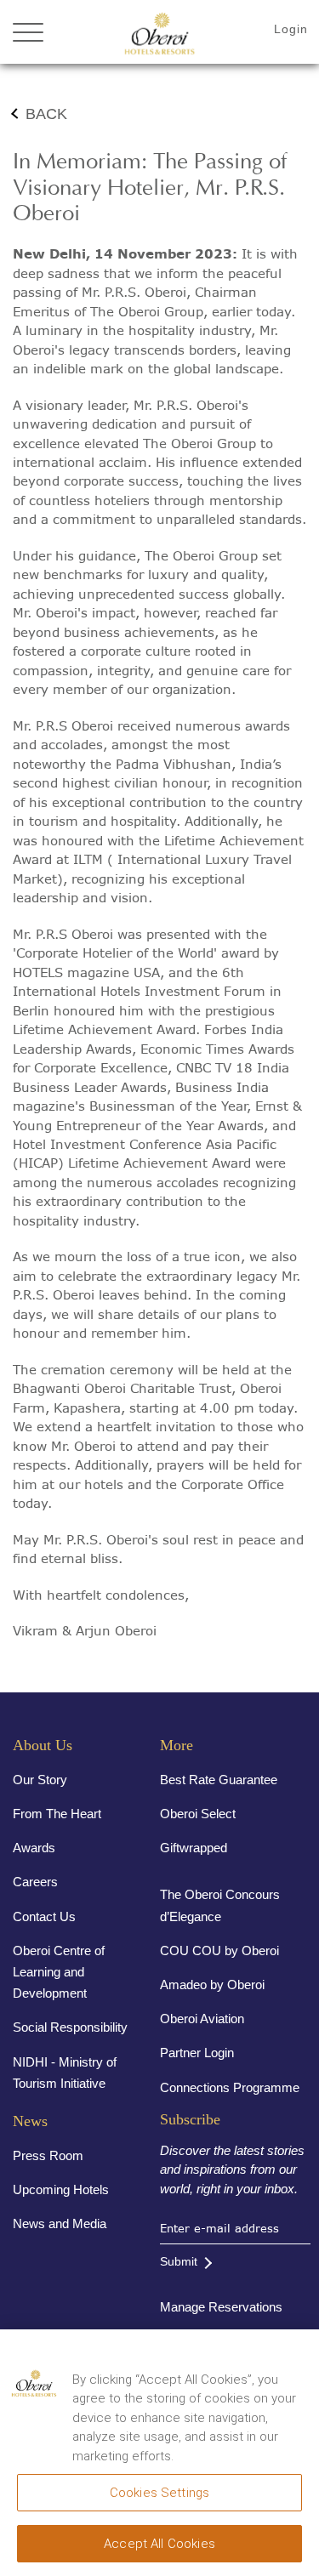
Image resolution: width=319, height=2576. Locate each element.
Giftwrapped (194, 1848)
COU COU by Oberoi (219, 1950)
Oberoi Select (198, 1814)
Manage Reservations (221, 2307)
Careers (35, 1882)
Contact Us (44, 1916)
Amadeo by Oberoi (212, 1985)
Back (46, 114)
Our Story (40, 1780)
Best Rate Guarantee (219, 1780)
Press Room (48, 2155)
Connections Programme (230, 2087)
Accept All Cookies (159, 2544)
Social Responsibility (70, 2027)
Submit (179, 2261)
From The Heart (57, 1814)
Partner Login (197, 2053)
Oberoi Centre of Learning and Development (59, 1972)
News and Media (60, 2223)
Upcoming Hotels (61, 2189)
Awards (34, 1848)
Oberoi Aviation (202, 2019)
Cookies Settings (159, 2493)
